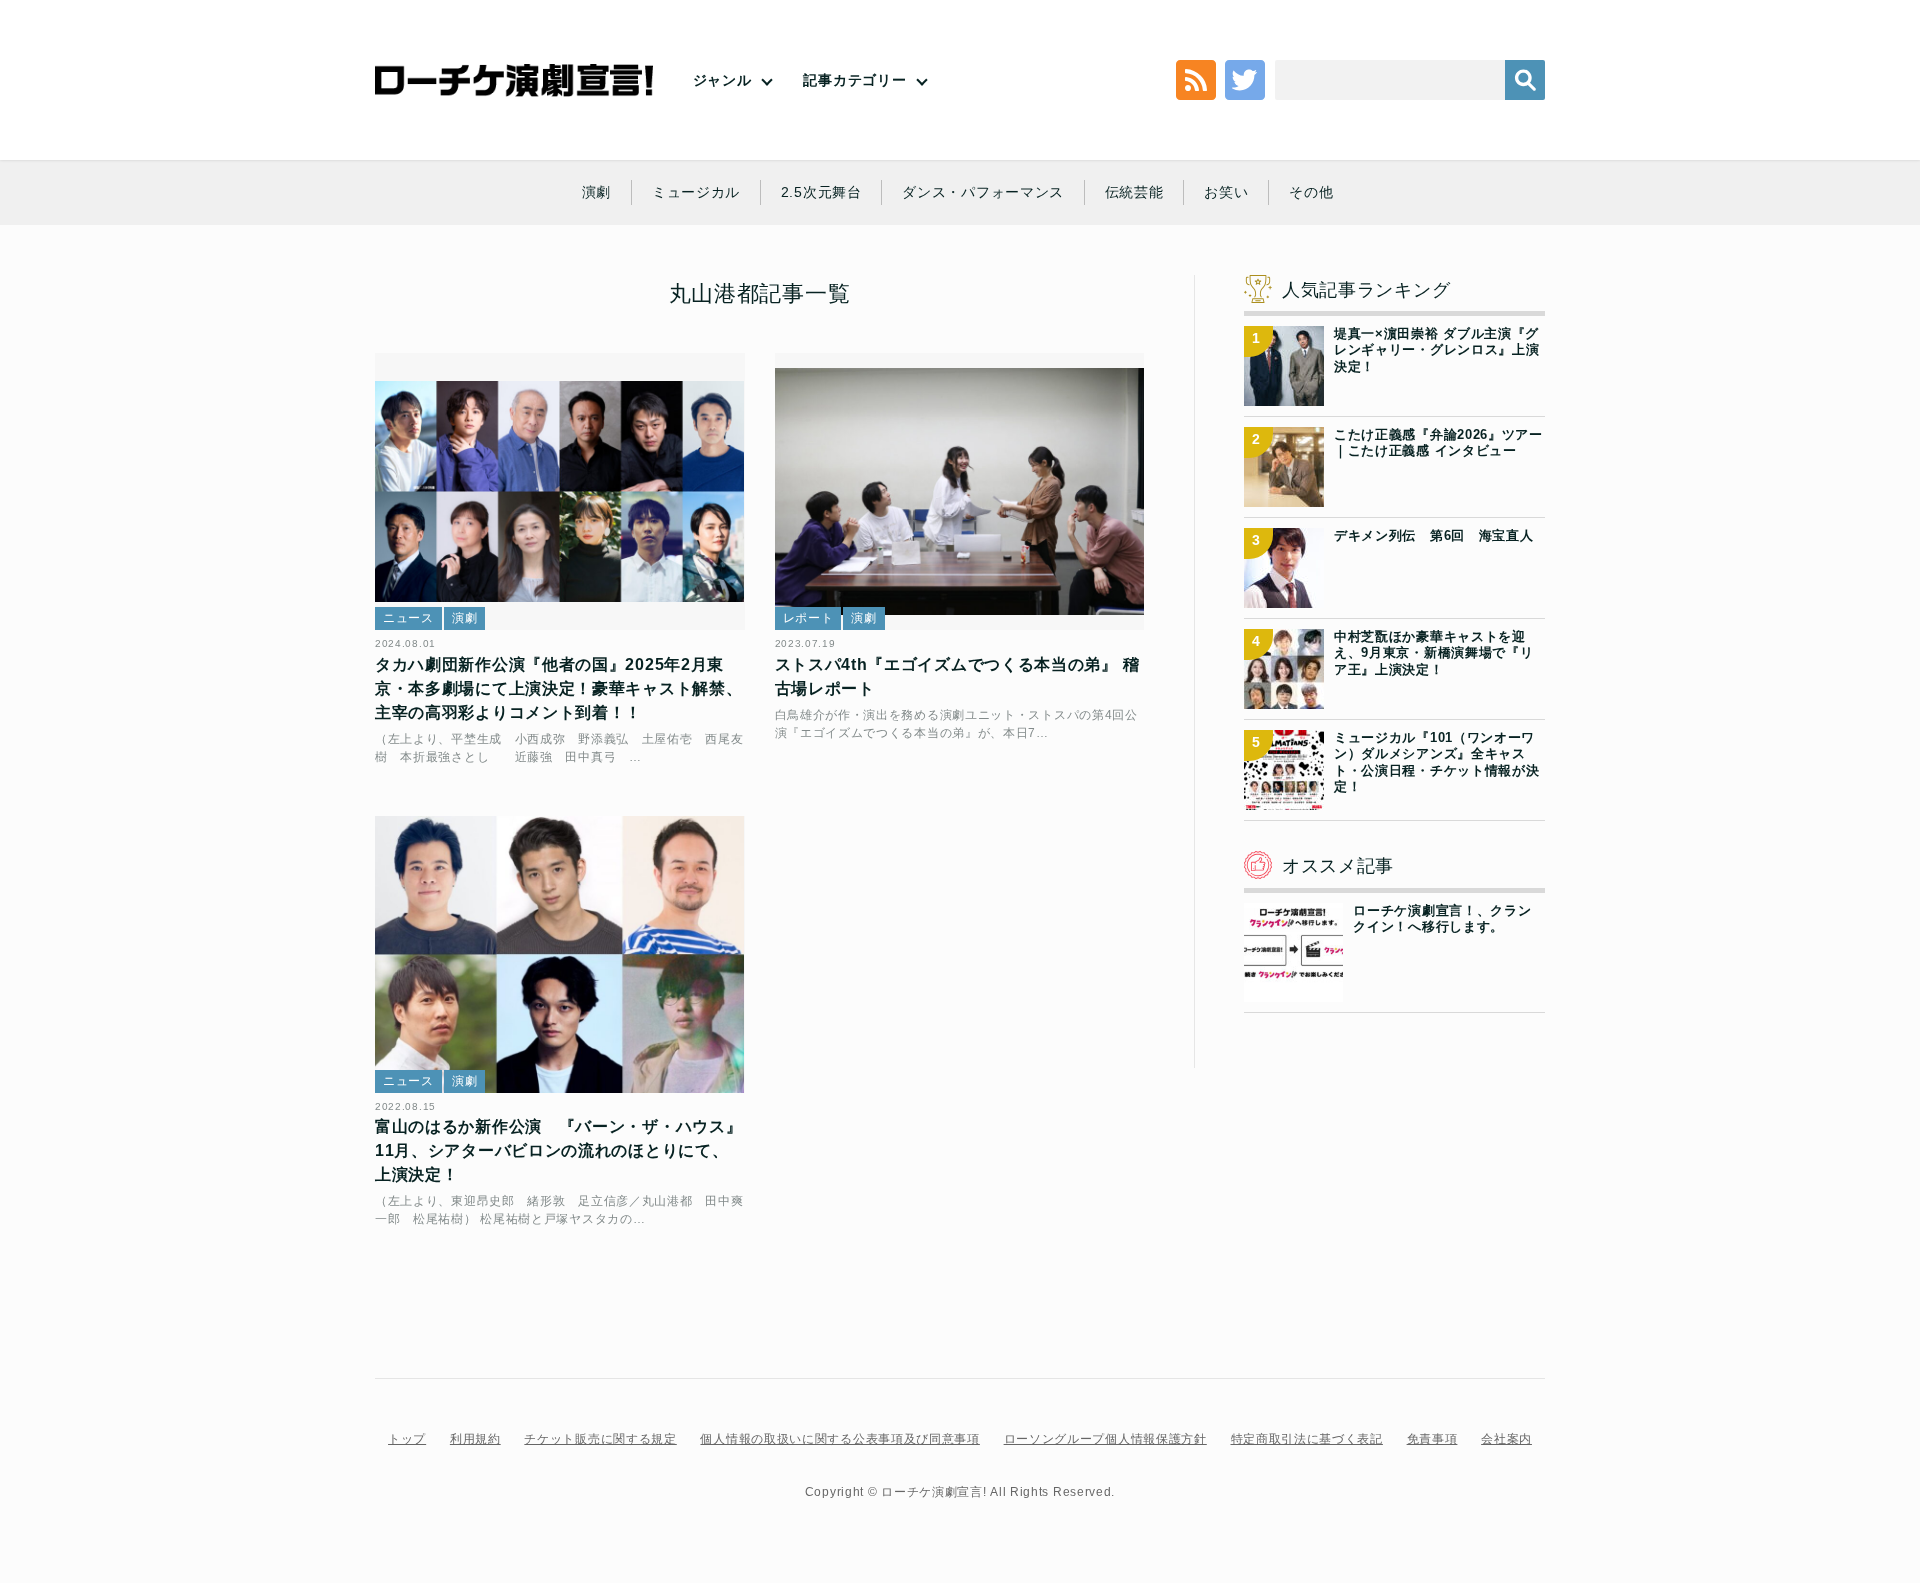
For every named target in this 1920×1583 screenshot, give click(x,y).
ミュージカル (696, 192)
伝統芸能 (1134, 192)
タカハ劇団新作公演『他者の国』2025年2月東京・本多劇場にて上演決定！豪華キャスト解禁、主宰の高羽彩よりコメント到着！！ (558, 688)
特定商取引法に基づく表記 (1307, 1439)
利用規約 (475, 1439)
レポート (808, 618)
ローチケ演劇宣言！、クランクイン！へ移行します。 (1442, 918)
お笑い (1226, 192)
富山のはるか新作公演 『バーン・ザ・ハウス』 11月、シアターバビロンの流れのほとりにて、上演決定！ (558, 1150)
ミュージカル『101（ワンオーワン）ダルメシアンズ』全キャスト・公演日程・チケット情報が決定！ (1437, 762)
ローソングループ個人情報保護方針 (1105, 1439)
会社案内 (1506, 1439)
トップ (407, 1439)
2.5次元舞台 (821, 192)
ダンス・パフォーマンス (983, 192)
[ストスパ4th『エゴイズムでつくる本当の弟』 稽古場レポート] (960, 491)
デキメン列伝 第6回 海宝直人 (1434, 535)
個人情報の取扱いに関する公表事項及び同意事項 (839, 1439)
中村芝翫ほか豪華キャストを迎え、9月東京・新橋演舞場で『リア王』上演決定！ (1434, 653)
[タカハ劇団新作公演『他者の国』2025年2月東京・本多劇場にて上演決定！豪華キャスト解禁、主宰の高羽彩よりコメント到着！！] (560, 491)
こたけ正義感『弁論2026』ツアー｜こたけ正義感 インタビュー (1438, 442)
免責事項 (1432, 1439)
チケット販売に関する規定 (600, 1439)
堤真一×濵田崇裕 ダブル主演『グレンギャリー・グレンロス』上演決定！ (1437, 350)
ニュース (408, 618)
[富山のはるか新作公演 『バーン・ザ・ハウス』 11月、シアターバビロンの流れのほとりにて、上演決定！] (560, 954)
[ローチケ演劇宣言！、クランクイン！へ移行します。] (1293, 990)
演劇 (596, 192)
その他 (1311, 192)
